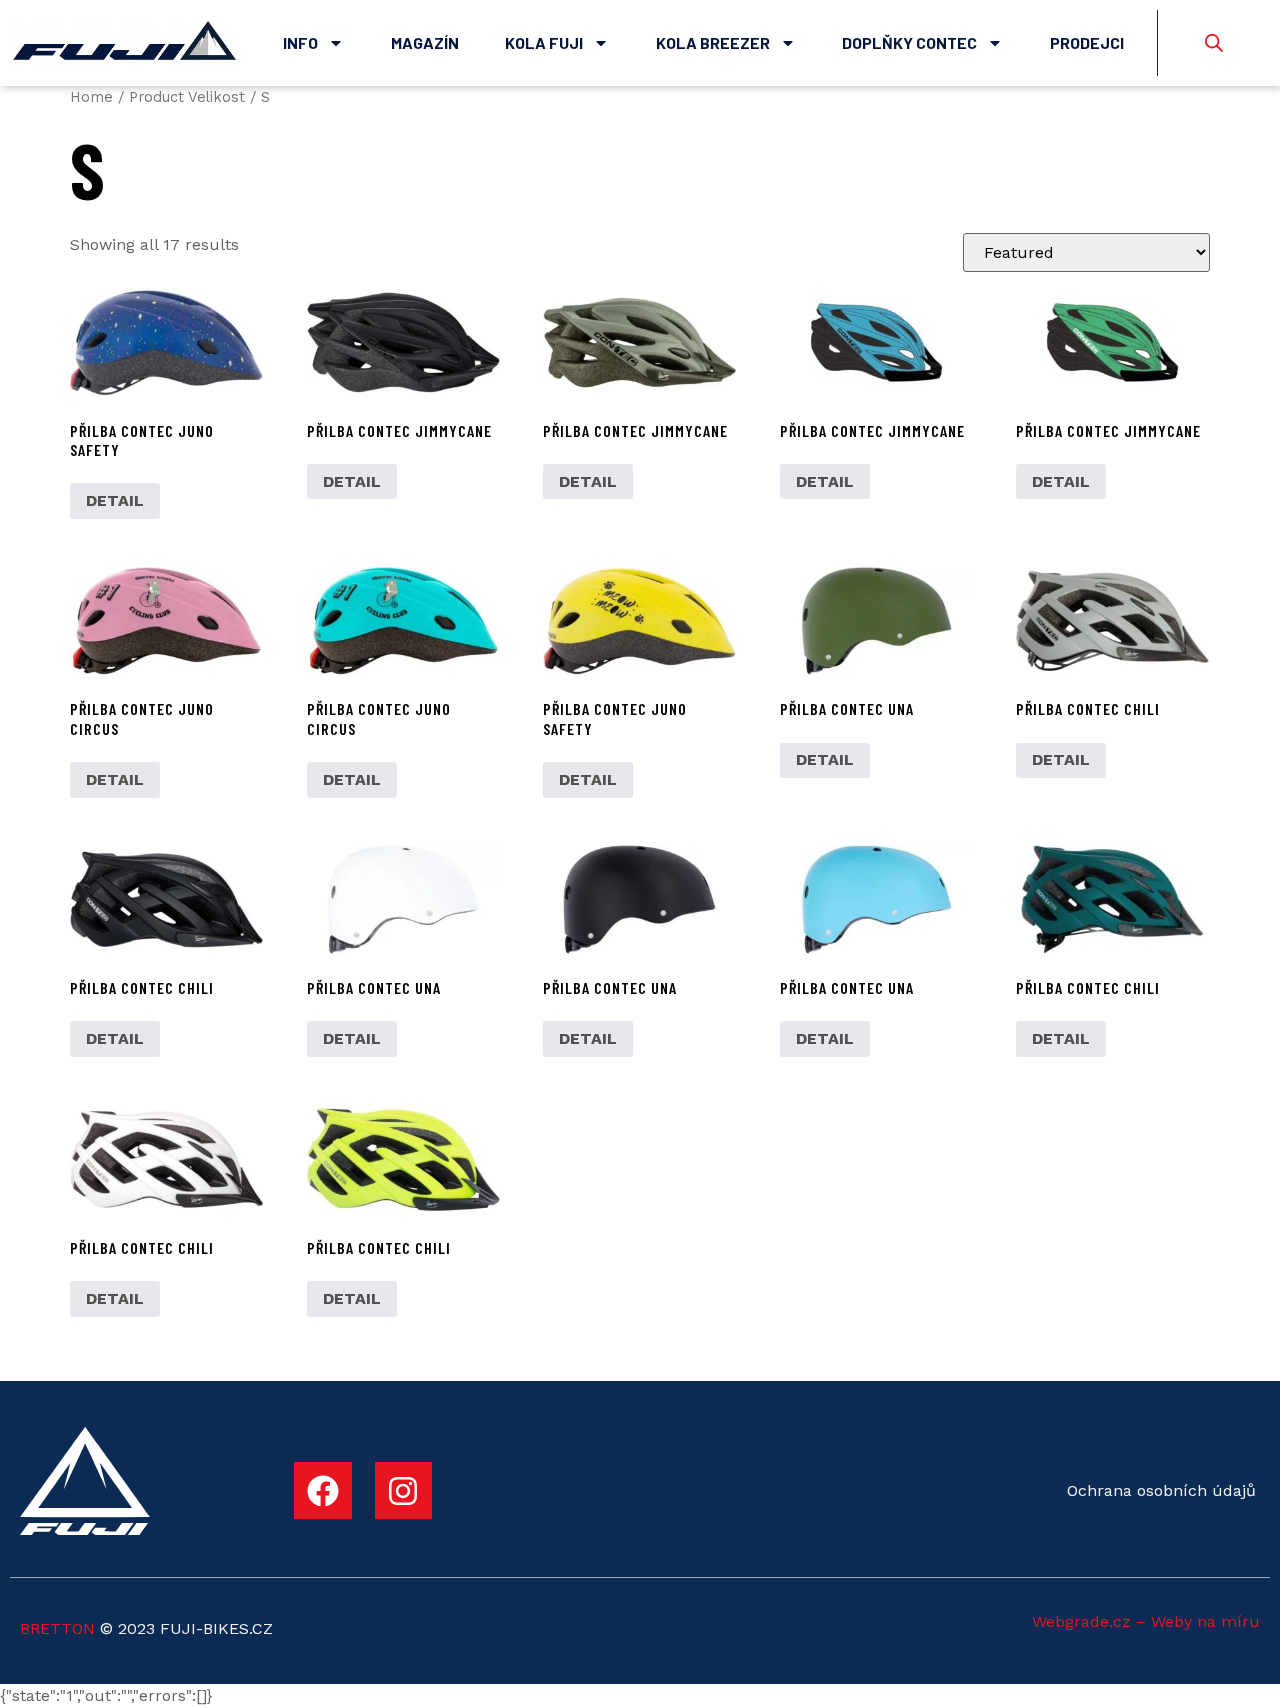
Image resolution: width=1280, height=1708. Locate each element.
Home (91, 97)
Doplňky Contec (909, 42)
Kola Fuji (544, 42)
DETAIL (115, 500)
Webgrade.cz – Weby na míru (1146, 1621)
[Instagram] (404, 1491)
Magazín (425, 42)
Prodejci (1087, 42)
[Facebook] (323, 1491)
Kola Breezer (713, 42)
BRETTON (57, 1628)
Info (300, 42)
